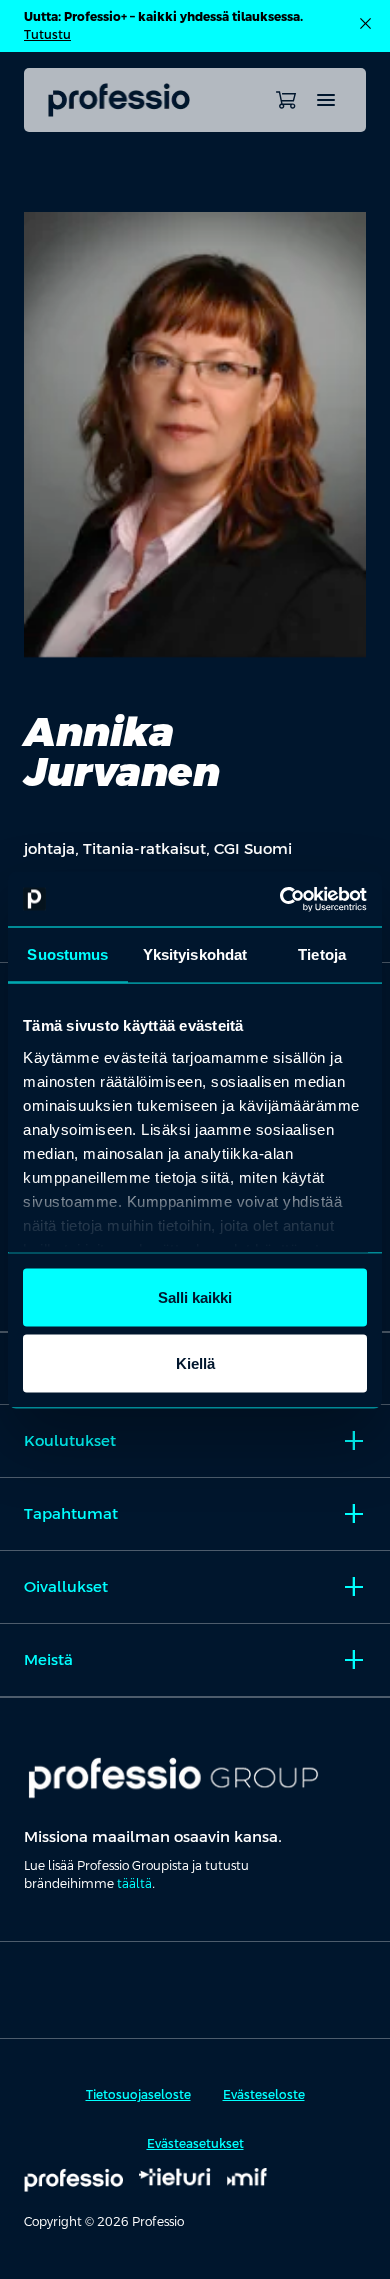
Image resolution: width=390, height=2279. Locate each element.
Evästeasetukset (195, 2144)
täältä (134, 1884)
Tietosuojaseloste (138, 2095)
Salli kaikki (195, 1297)
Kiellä (195, 1362)
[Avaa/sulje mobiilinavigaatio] (326, 100)
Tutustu (47, 35)
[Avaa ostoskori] (286, 100)
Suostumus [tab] (67, 954)
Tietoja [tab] (322, 954)
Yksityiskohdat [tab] (195, 954)
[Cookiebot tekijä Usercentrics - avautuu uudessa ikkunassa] (280, 899)
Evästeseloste (264, 2095)
